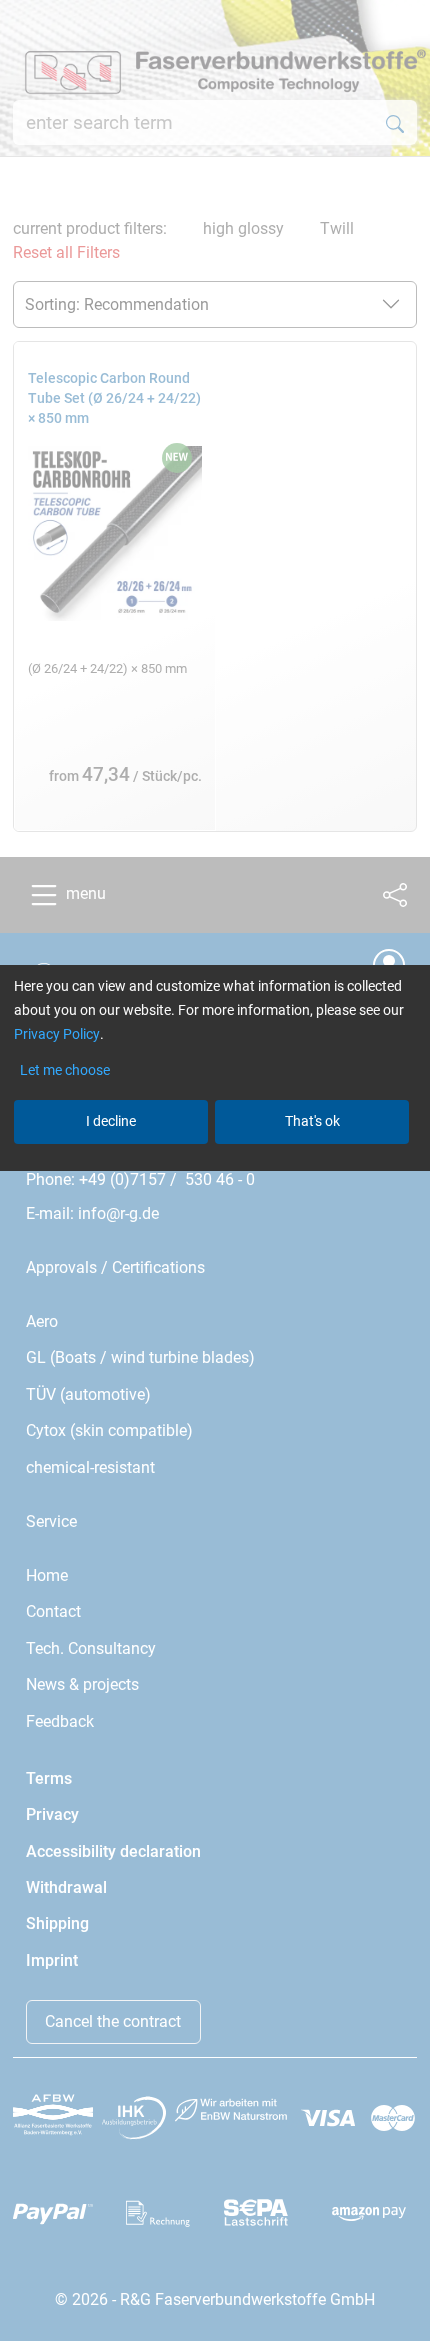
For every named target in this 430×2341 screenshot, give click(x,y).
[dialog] (215, 1170)
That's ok (312, 1121)
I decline (111, 1121)
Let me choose (65, 1070)
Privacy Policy (57, 1034)
